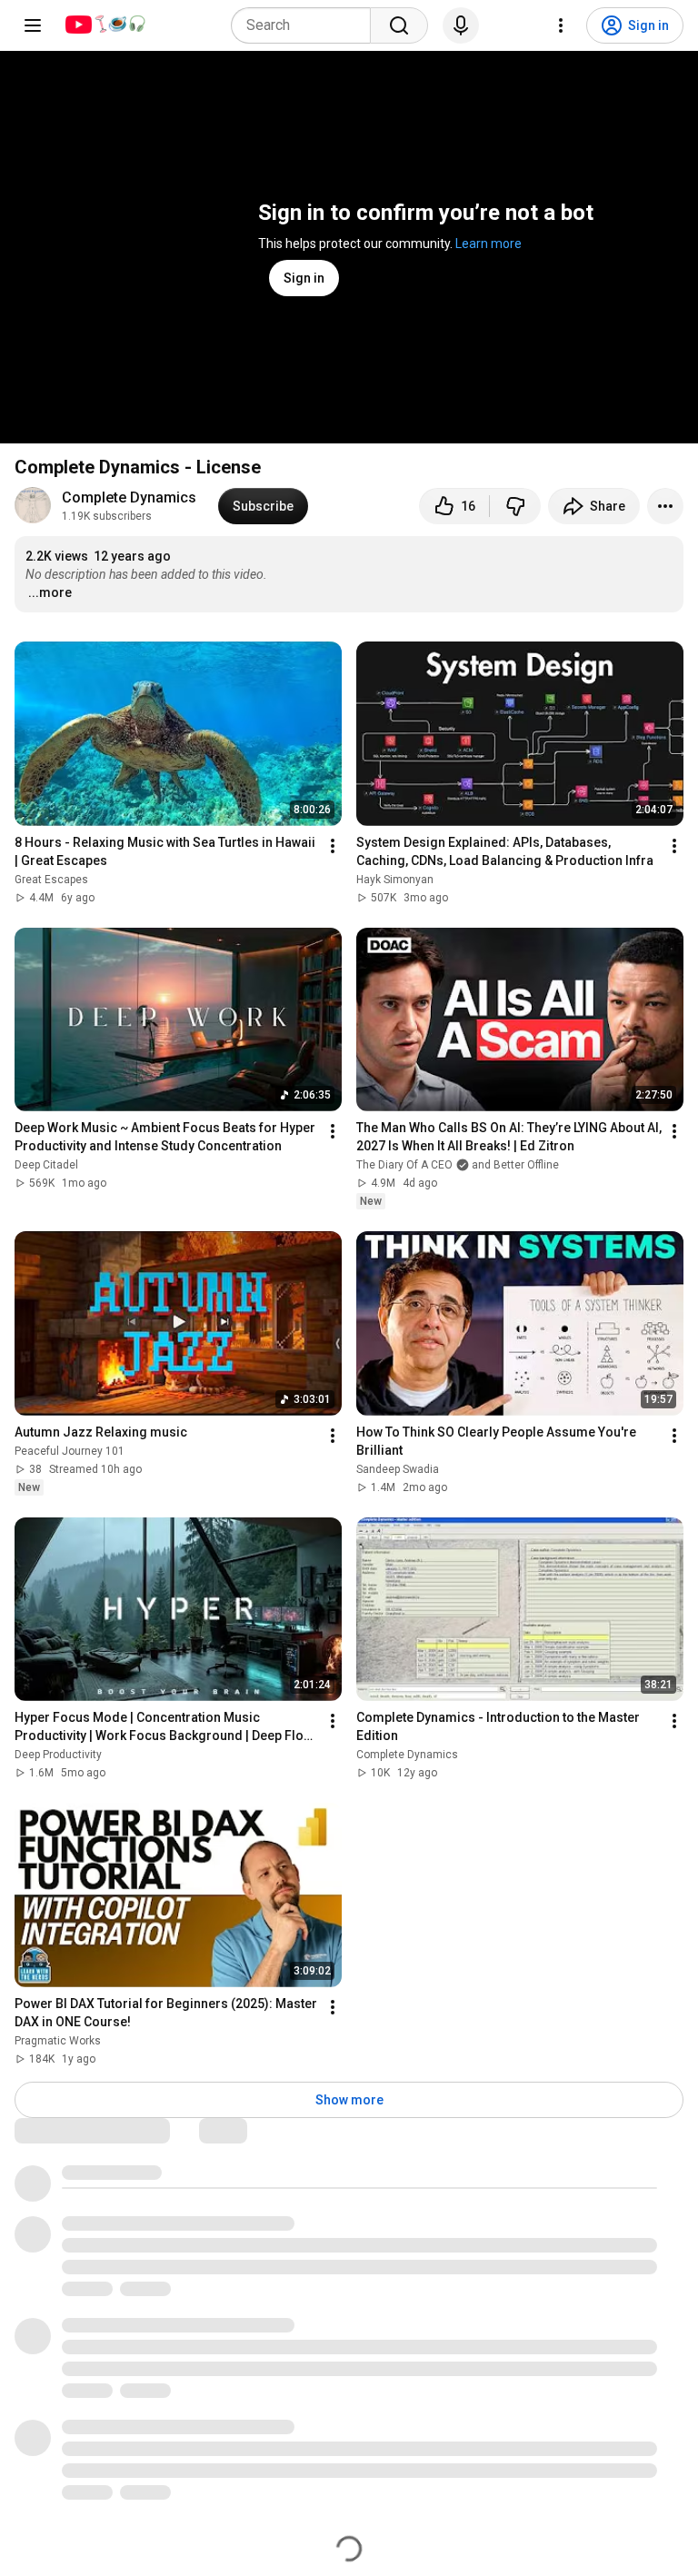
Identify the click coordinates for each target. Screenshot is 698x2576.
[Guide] (33, 25)
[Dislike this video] (515, 506)
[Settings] (561, 25)
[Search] (399, 25)
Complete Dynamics (129, 497)
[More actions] (665, 506)
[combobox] (306, 25)
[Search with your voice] (461, 25)
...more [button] (50, 592)
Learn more (489, 244)
